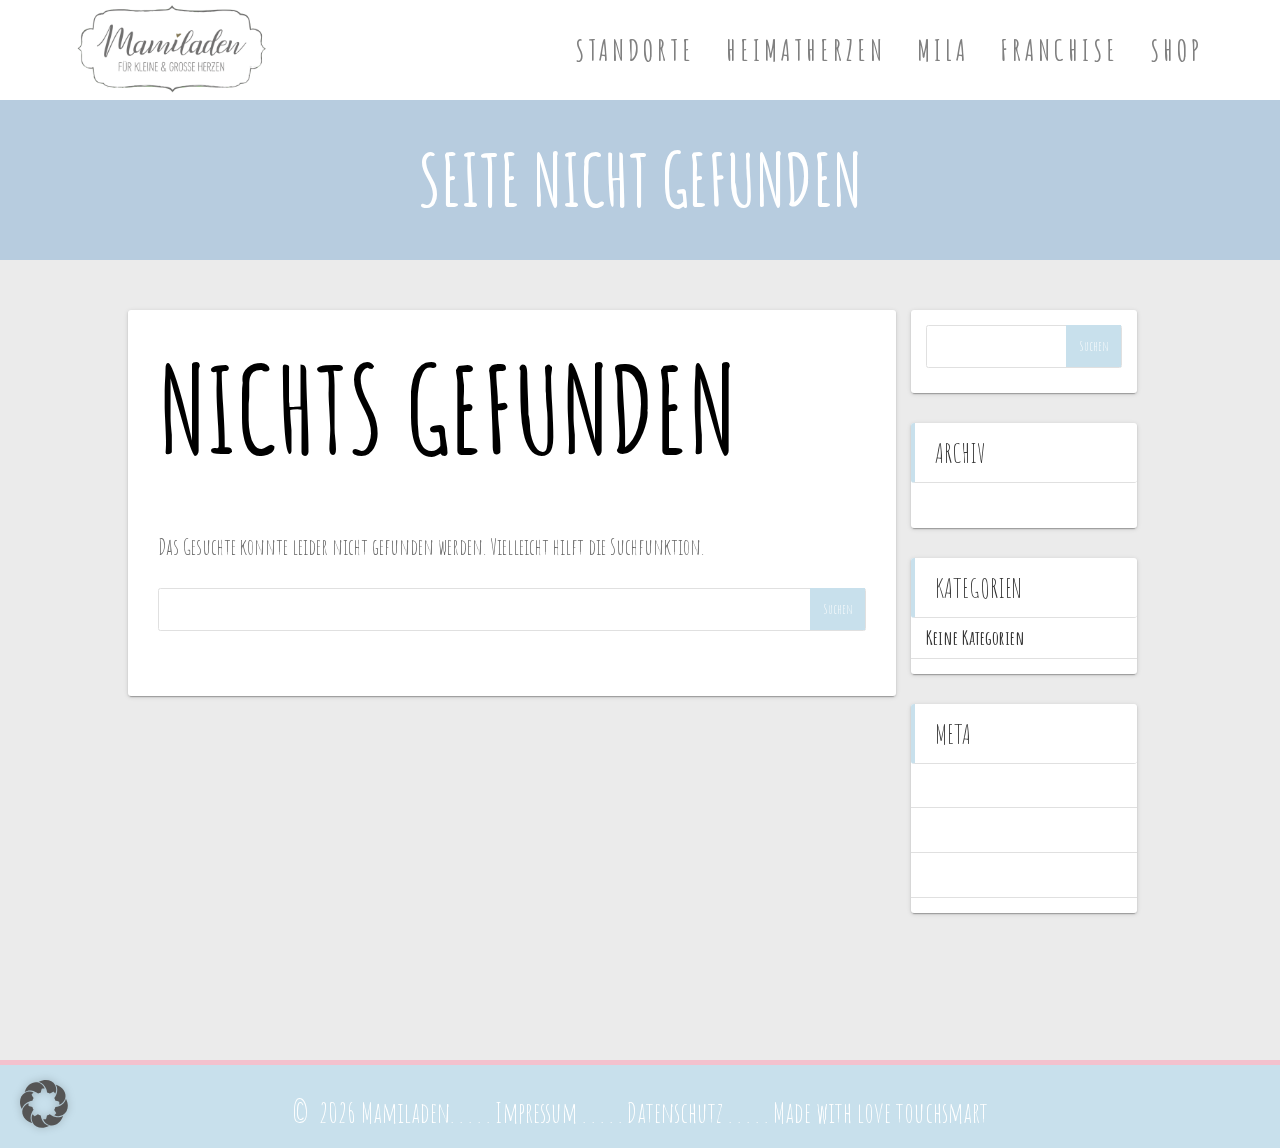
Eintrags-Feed (963, 829)
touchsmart (942, 1112)
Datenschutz (675, 1112)
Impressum (536, 1112)
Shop (1176, 50)
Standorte (635, 50)
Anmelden (954, 785)
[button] (44, 1104)
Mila (943, 50)
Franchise (1059, 50)
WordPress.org (965, 874)
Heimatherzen (806, 50)
